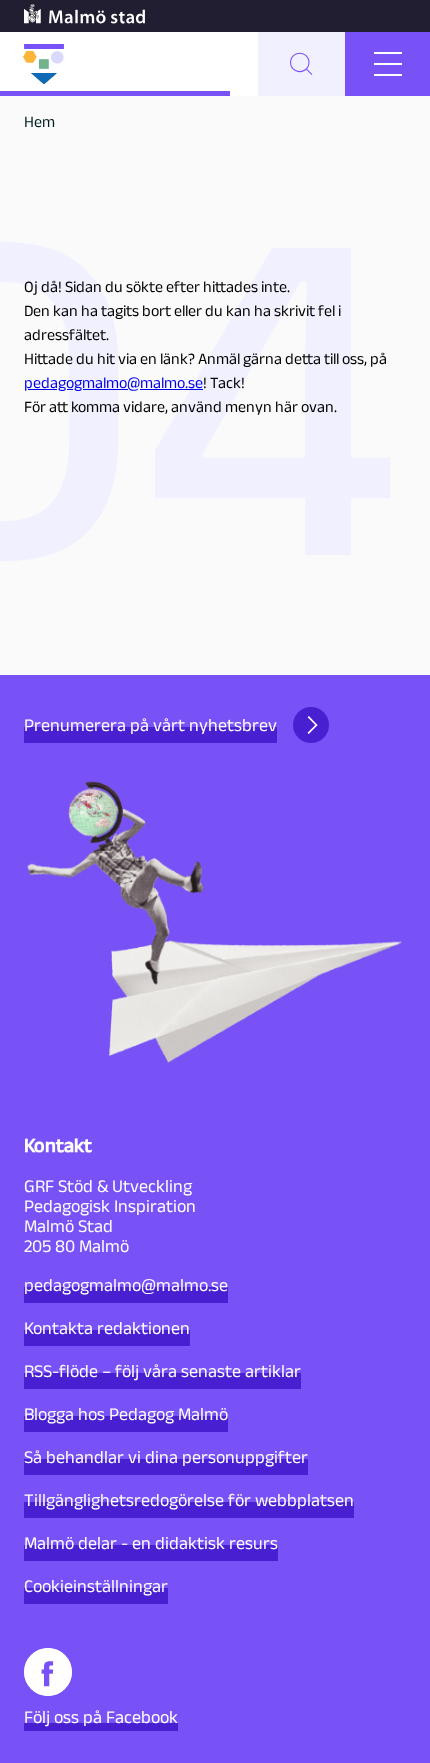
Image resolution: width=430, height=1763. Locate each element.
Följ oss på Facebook (101, 1717)
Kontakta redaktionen (107, 1328)
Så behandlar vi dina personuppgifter (166, 1457)
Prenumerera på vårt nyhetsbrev (150, 725)
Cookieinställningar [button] (96, 1586)
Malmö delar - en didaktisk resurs (151, 1543)
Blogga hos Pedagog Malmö (126, 1414)
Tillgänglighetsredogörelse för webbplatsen (189, 1500)
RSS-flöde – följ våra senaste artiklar (162, 1371)
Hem (39, 121)
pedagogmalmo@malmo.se (113, 382)
